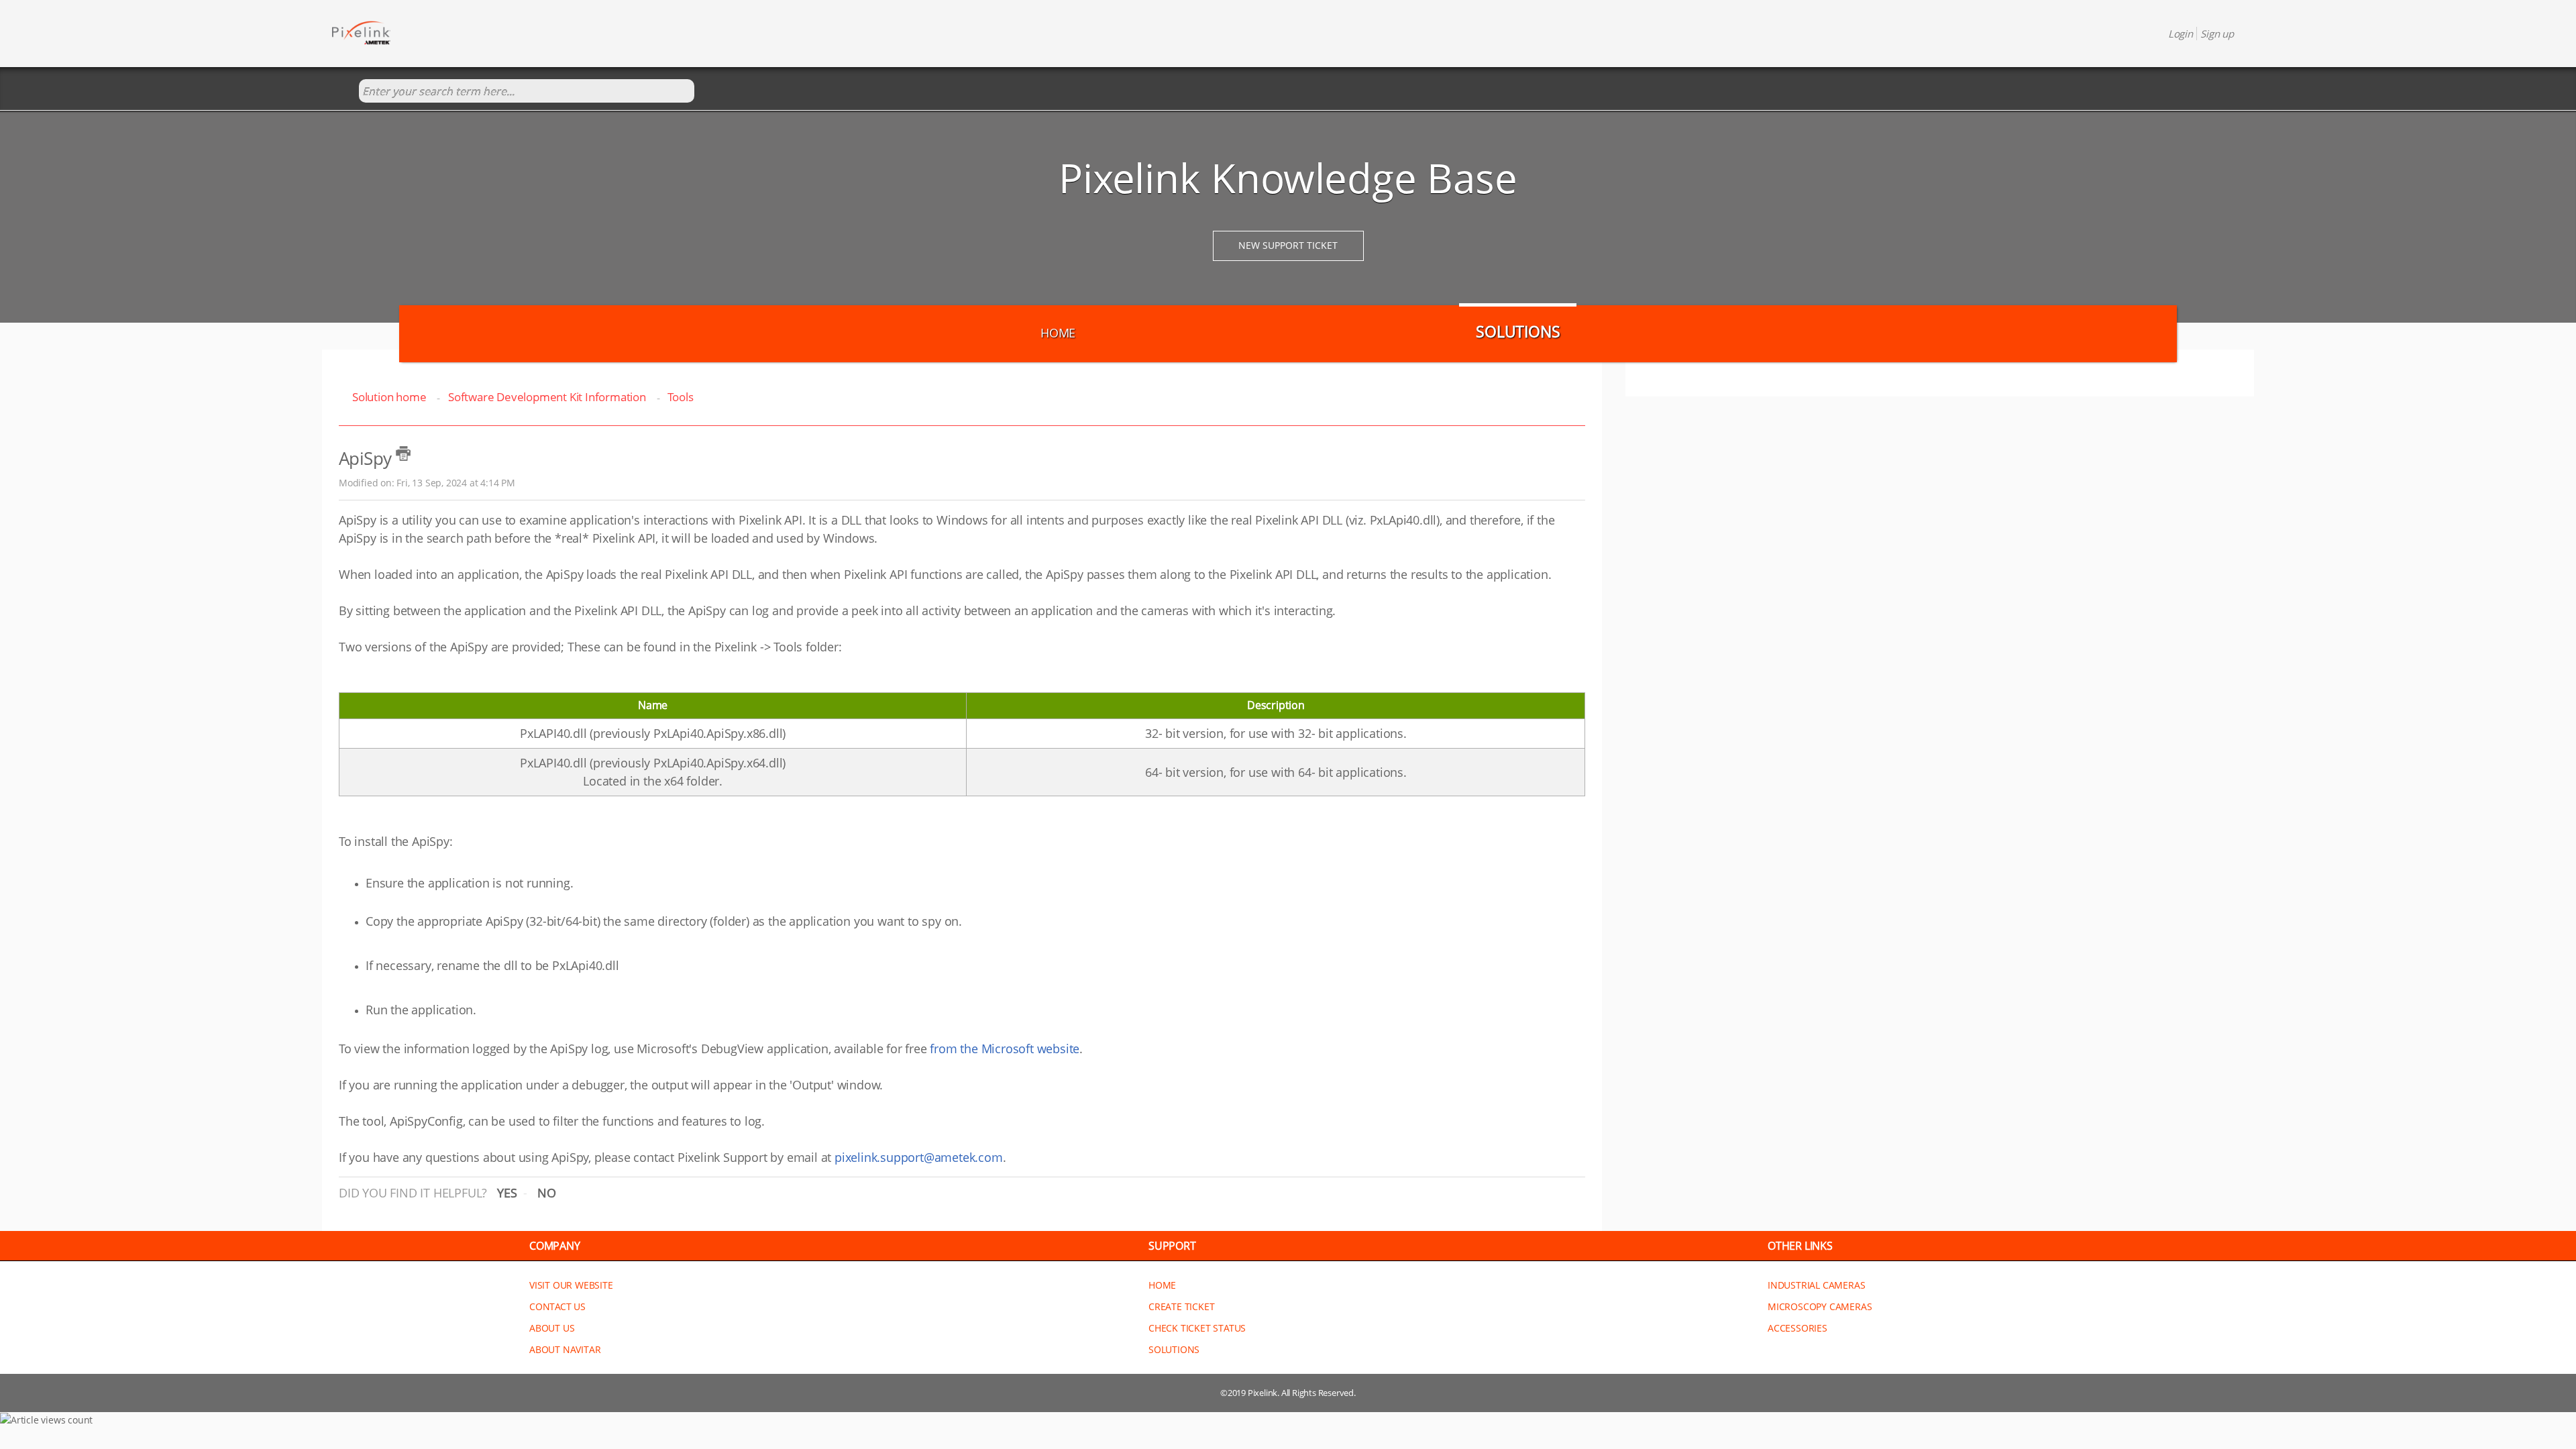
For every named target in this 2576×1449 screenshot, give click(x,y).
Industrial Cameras (1816, 1285)
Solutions (1518, 331)
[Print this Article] (403, 453)
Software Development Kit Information (547, 397)
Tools (680, 397)
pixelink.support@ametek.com (919, 1157)
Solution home (390, 397)
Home (1058, 333)
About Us (552, 1328)
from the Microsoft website (1005, 1049)
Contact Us (557, 1306)
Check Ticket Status (1197, 1328)
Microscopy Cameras (1820, 1306)
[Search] (345, 92)
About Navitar (565, 1349)
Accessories (1797, 1328)
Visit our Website (571, 1285)
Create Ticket (1181, 1306)
